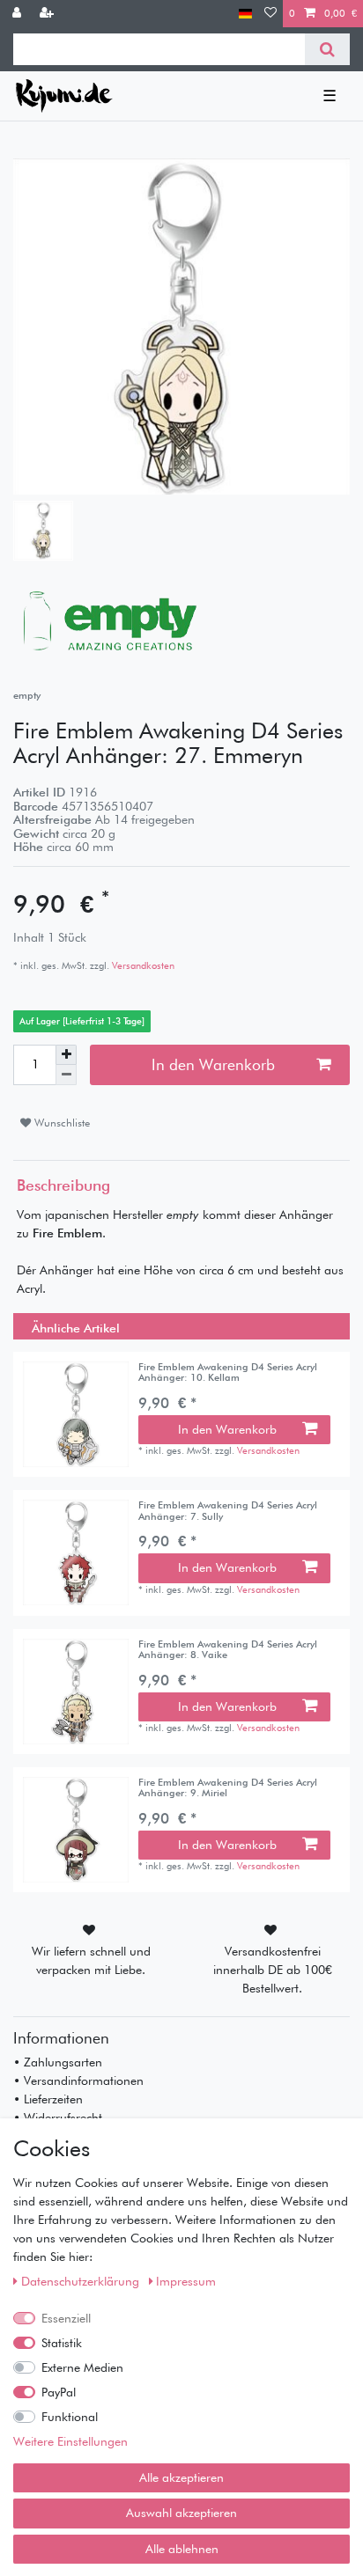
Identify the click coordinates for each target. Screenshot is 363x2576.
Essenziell (66, 2318)
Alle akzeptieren (181, 2477)
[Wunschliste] (270, 14)
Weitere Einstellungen (70, 2441)
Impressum (186, 2281)
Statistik (62, 2343)
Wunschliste (60, 1123)
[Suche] (327, 49)
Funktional (70, 2417)
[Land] (245, 14)
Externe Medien (82, 2367)
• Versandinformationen (78, 2081)
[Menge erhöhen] (66, 1055)
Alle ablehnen (182, 2549)
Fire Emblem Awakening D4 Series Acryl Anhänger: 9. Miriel (228, 1788)
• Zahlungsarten (58, 2062)
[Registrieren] (48, 14)
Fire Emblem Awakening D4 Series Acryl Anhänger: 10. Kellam (228, 1372)
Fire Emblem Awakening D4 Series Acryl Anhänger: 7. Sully (228, 1511)
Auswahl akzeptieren (181, 2513)
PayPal (59, 2392)
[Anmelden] (19, 14)
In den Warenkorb (213, 1064)
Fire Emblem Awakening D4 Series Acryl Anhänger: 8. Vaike (228, 1650)
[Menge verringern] (66, 1075)
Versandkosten (142, 965)
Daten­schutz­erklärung (82, 2281)
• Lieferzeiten (48, 2099)
